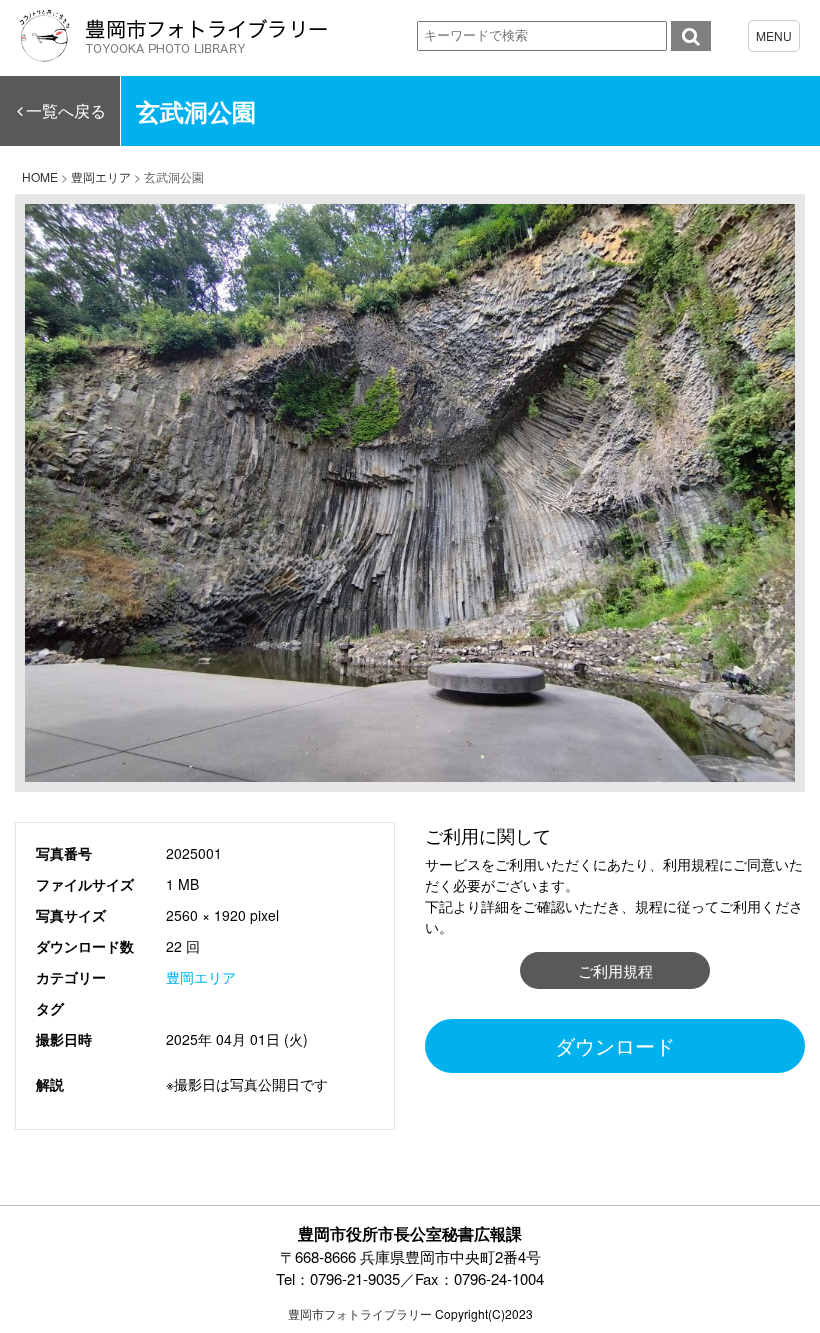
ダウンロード (615, 1045)
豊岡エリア (201, 977)
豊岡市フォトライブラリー (360, 1313)
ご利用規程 (615, 970)
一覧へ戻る (66, 110)
